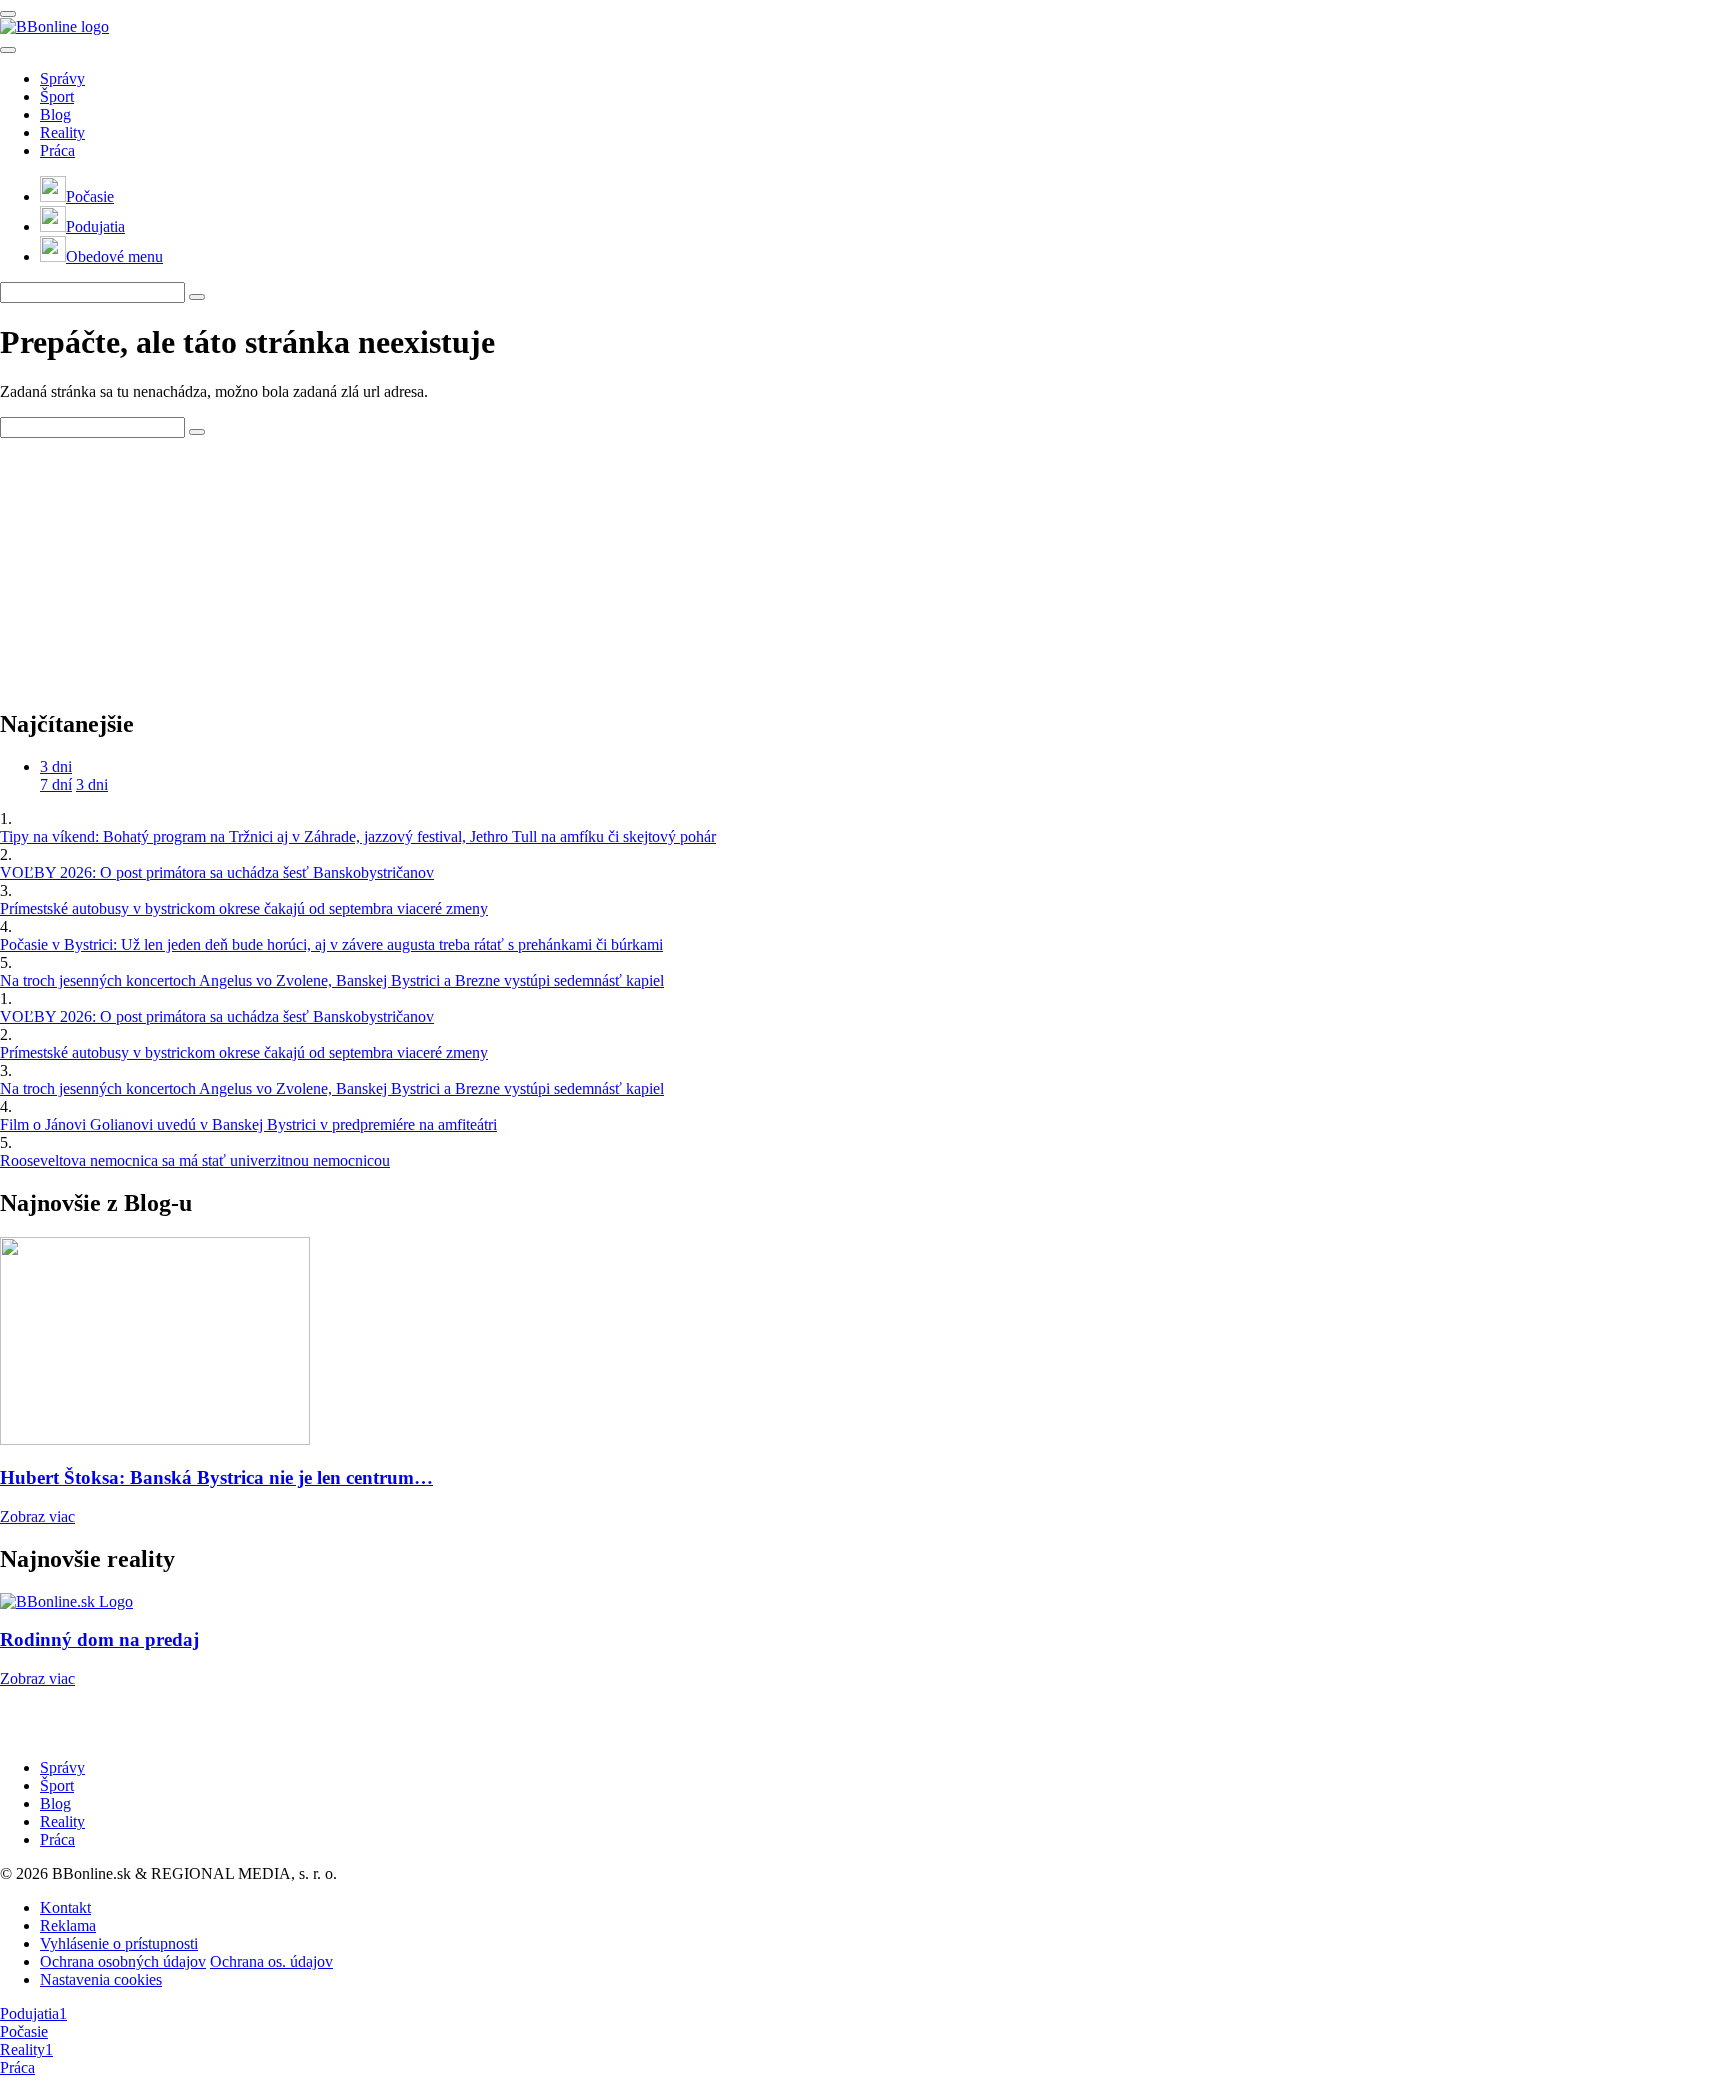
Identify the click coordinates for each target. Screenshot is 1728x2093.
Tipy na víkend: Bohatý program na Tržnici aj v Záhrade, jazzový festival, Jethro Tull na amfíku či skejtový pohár (358, 836)
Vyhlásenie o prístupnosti (119, 1943)
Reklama (68, 1925)
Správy (62, 78)
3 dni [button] (56, 766)
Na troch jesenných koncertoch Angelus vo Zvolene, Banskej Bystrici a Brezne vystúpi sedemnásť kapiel (332, 980)
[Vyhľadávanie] (197, 297)
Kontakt (65, 1907)
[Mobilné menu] (8, 14)
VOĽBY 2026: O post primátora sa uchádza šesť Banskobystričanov (217, 872)
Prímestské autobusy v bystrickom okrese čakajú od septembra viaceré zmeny (244, 908)
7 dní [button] (56, 784)
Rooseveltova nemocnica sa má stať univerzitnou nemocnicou (195, 1160)
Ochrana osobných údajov (123, 1961)
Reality (62, 132)
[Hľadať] (8, 50)
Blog (55, 114)
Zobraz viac (37, 1516)
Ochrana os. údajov (271, 1961)
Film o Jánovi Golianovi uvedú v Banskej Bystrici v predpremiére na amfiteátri (248, 1124)
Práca (57, 150)
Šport (57, 96)
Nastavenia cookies (101, 1979)
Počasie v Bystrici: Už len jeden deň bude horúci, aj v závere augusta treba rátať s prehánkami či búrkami (331, 944)
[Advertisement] (150, 563)
